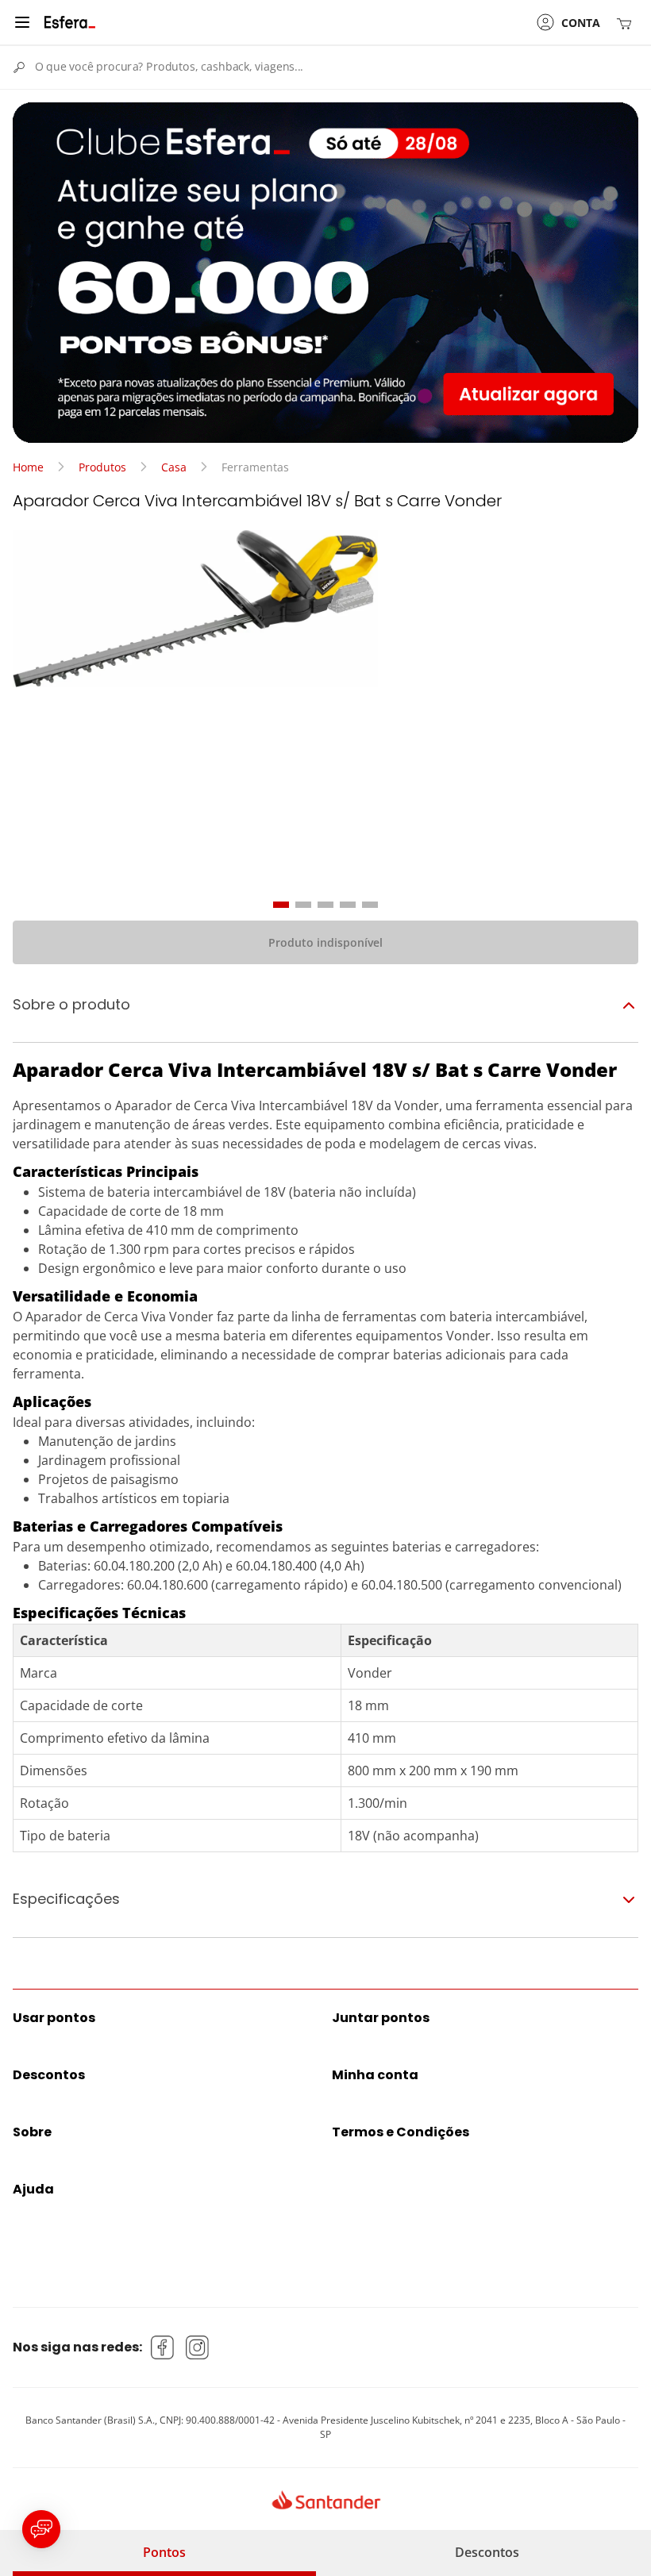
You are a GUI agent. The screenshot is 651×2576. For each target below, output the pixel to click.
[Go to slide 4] (348, 905)
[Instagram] (198, 2347)
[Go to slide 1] (281, 905)
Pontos (164, 2552)
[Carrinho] (627, 23)
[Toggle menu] (22, 22)
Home (28, 467)
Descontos (487, 2552)
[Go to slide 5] (370, 905)
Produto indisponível (325, 942)
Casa (174, 467)
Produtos (102, 467)
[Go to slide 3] (325, 905)
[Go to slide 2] (303, 905)
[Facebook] (163, 2347)
